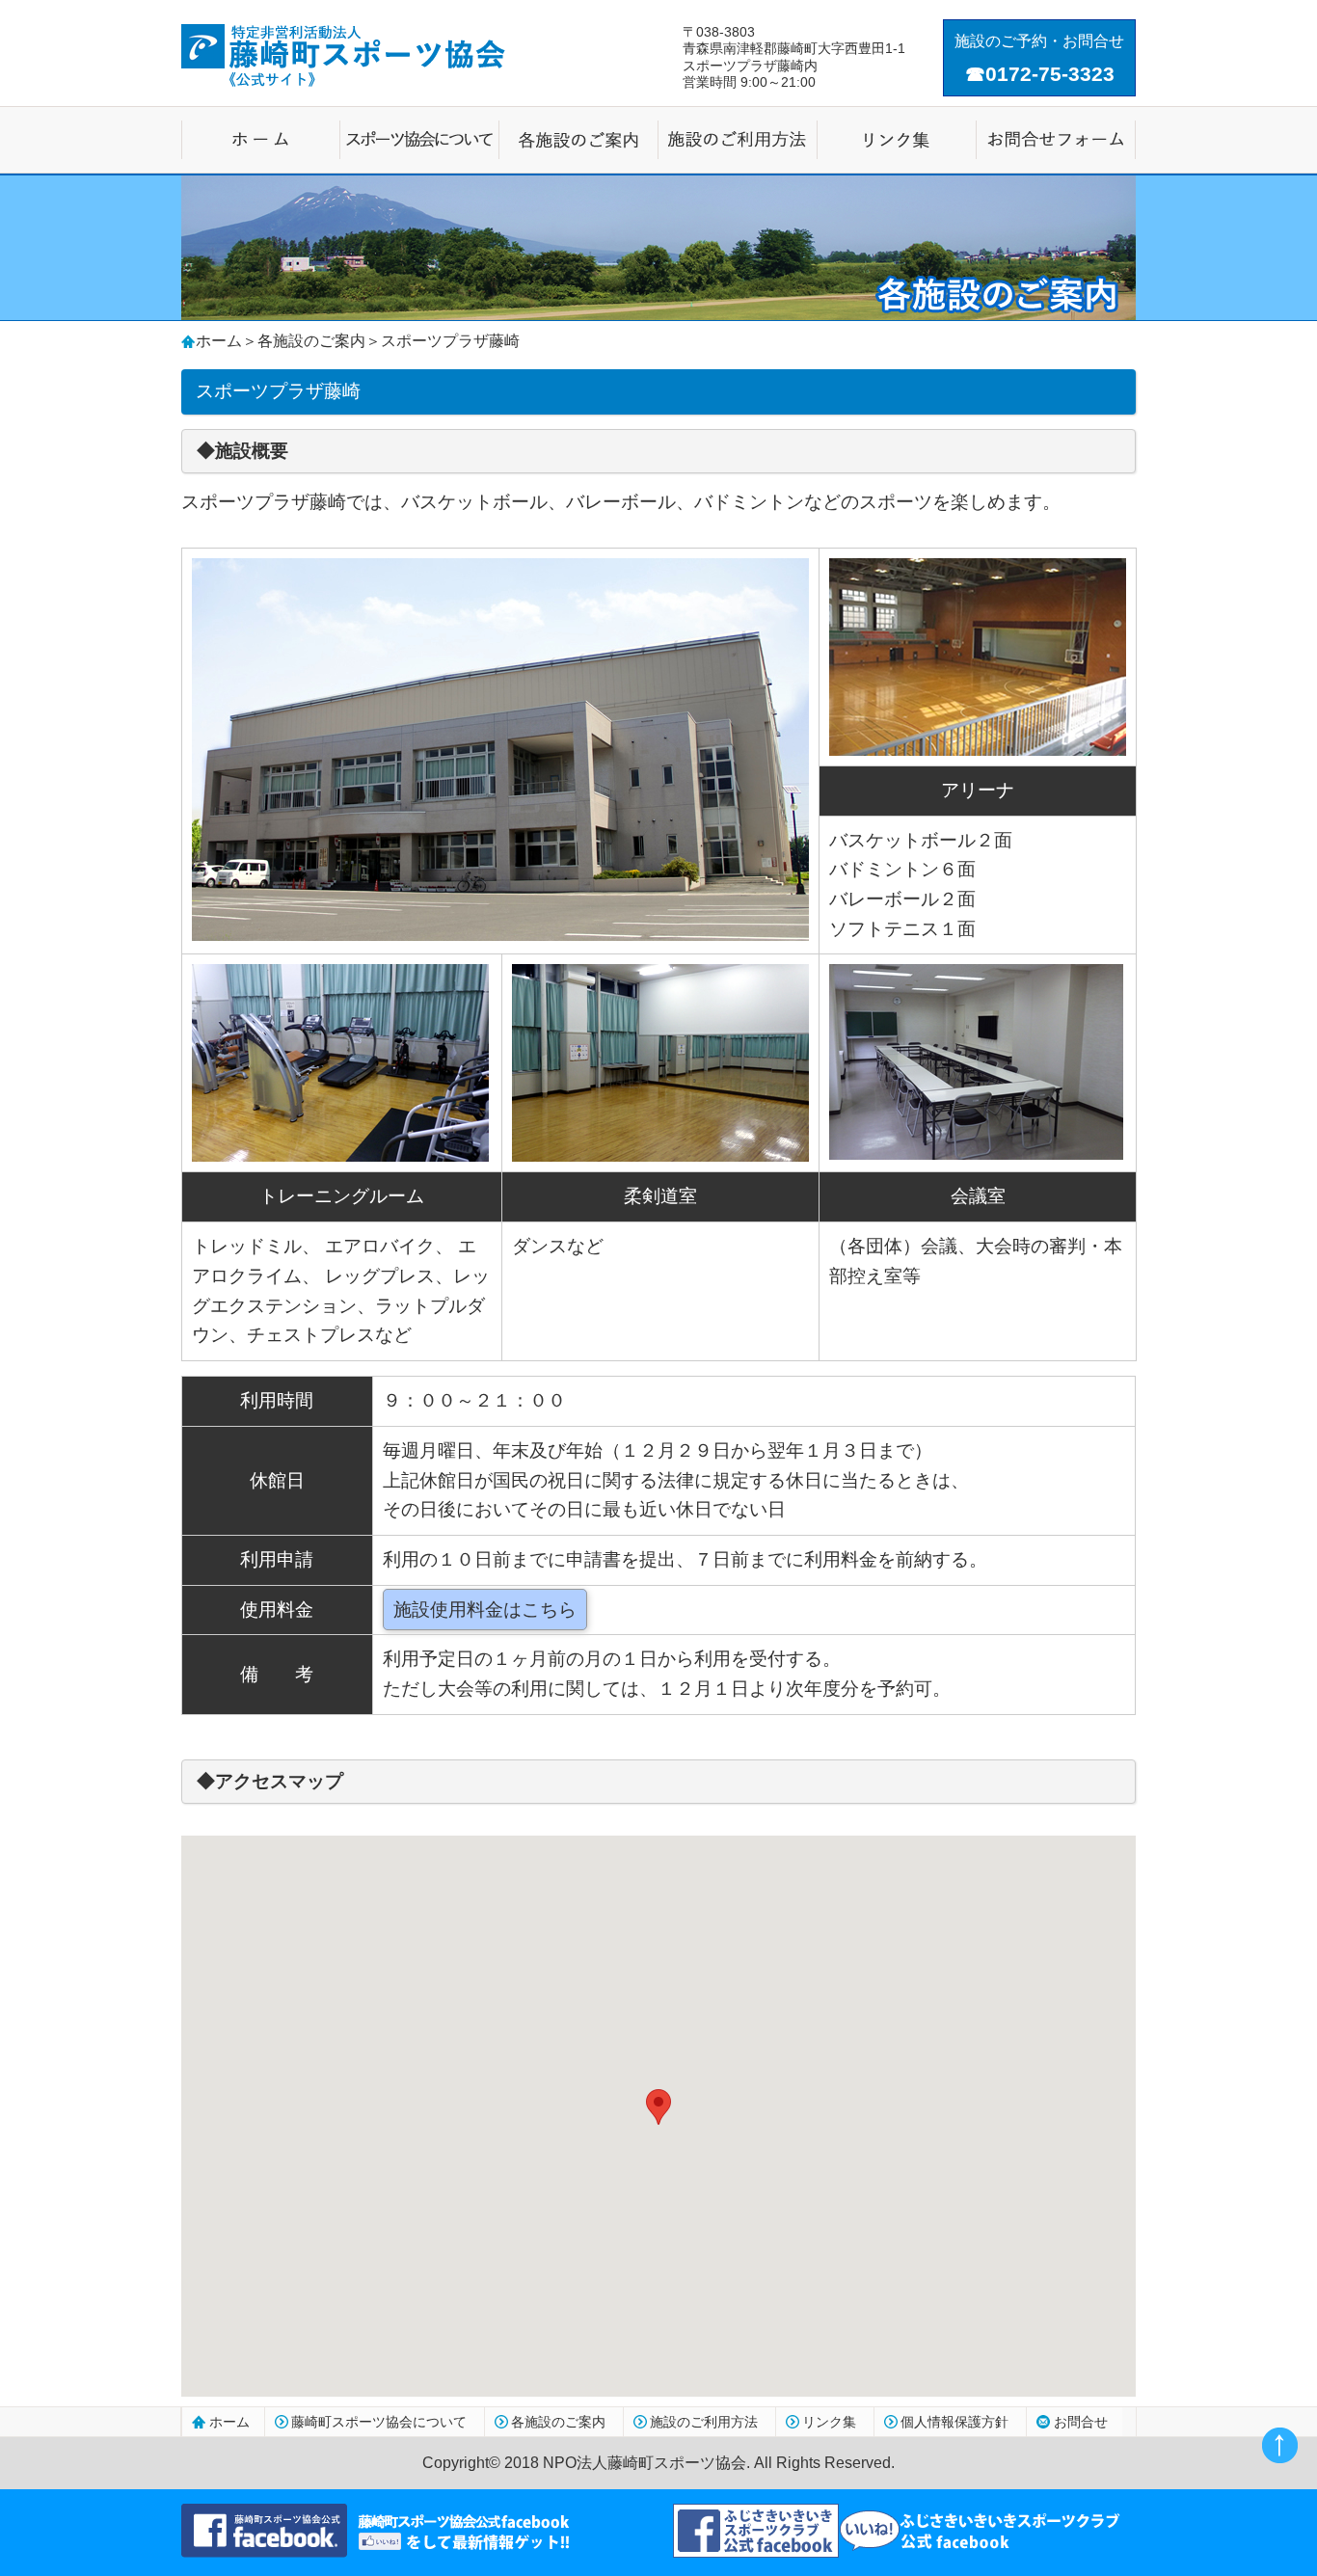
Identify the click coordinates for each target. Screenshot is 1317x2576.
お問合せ (1081, 2422)
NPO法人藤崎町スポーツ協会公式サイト (343, 55)
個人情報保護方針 (954, 2422)
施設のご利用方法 (704, 2422)
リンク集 (829, 2422)
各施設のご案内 (311, 341)
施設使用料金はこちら (485, 1610)
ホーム (219, 341)
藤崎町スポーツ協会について (379, 2422)
